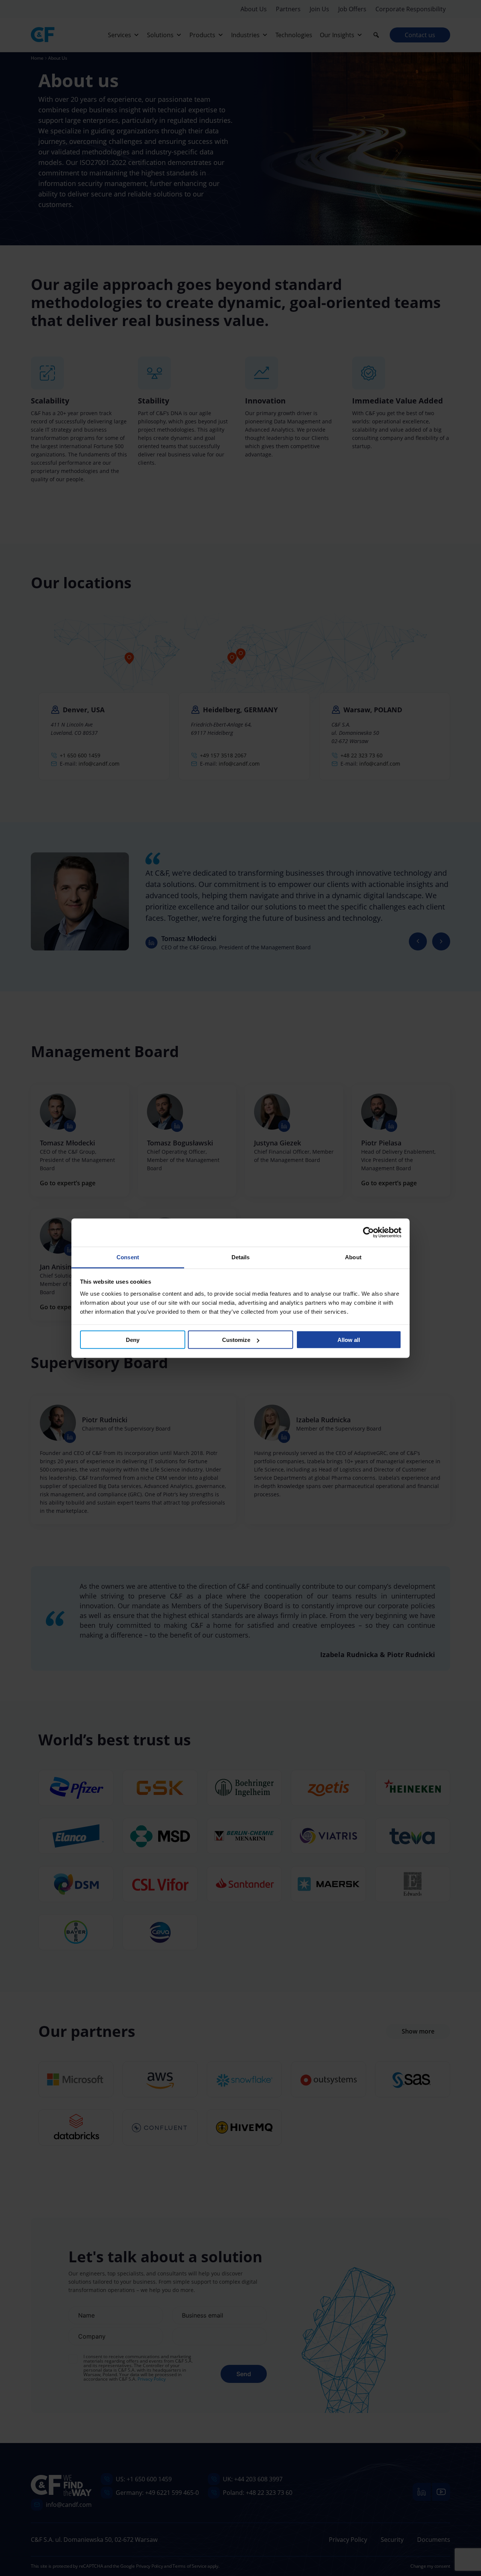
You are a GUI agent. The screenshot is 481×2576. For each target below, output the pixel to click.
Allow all (349, 1340)
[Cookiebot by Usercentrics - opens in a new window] (368, 1233)
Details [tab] (241, 1257)
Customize (236, 1340)
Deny (133, 1340)
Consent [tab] (128, 1257)
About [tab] (353, 1257)
